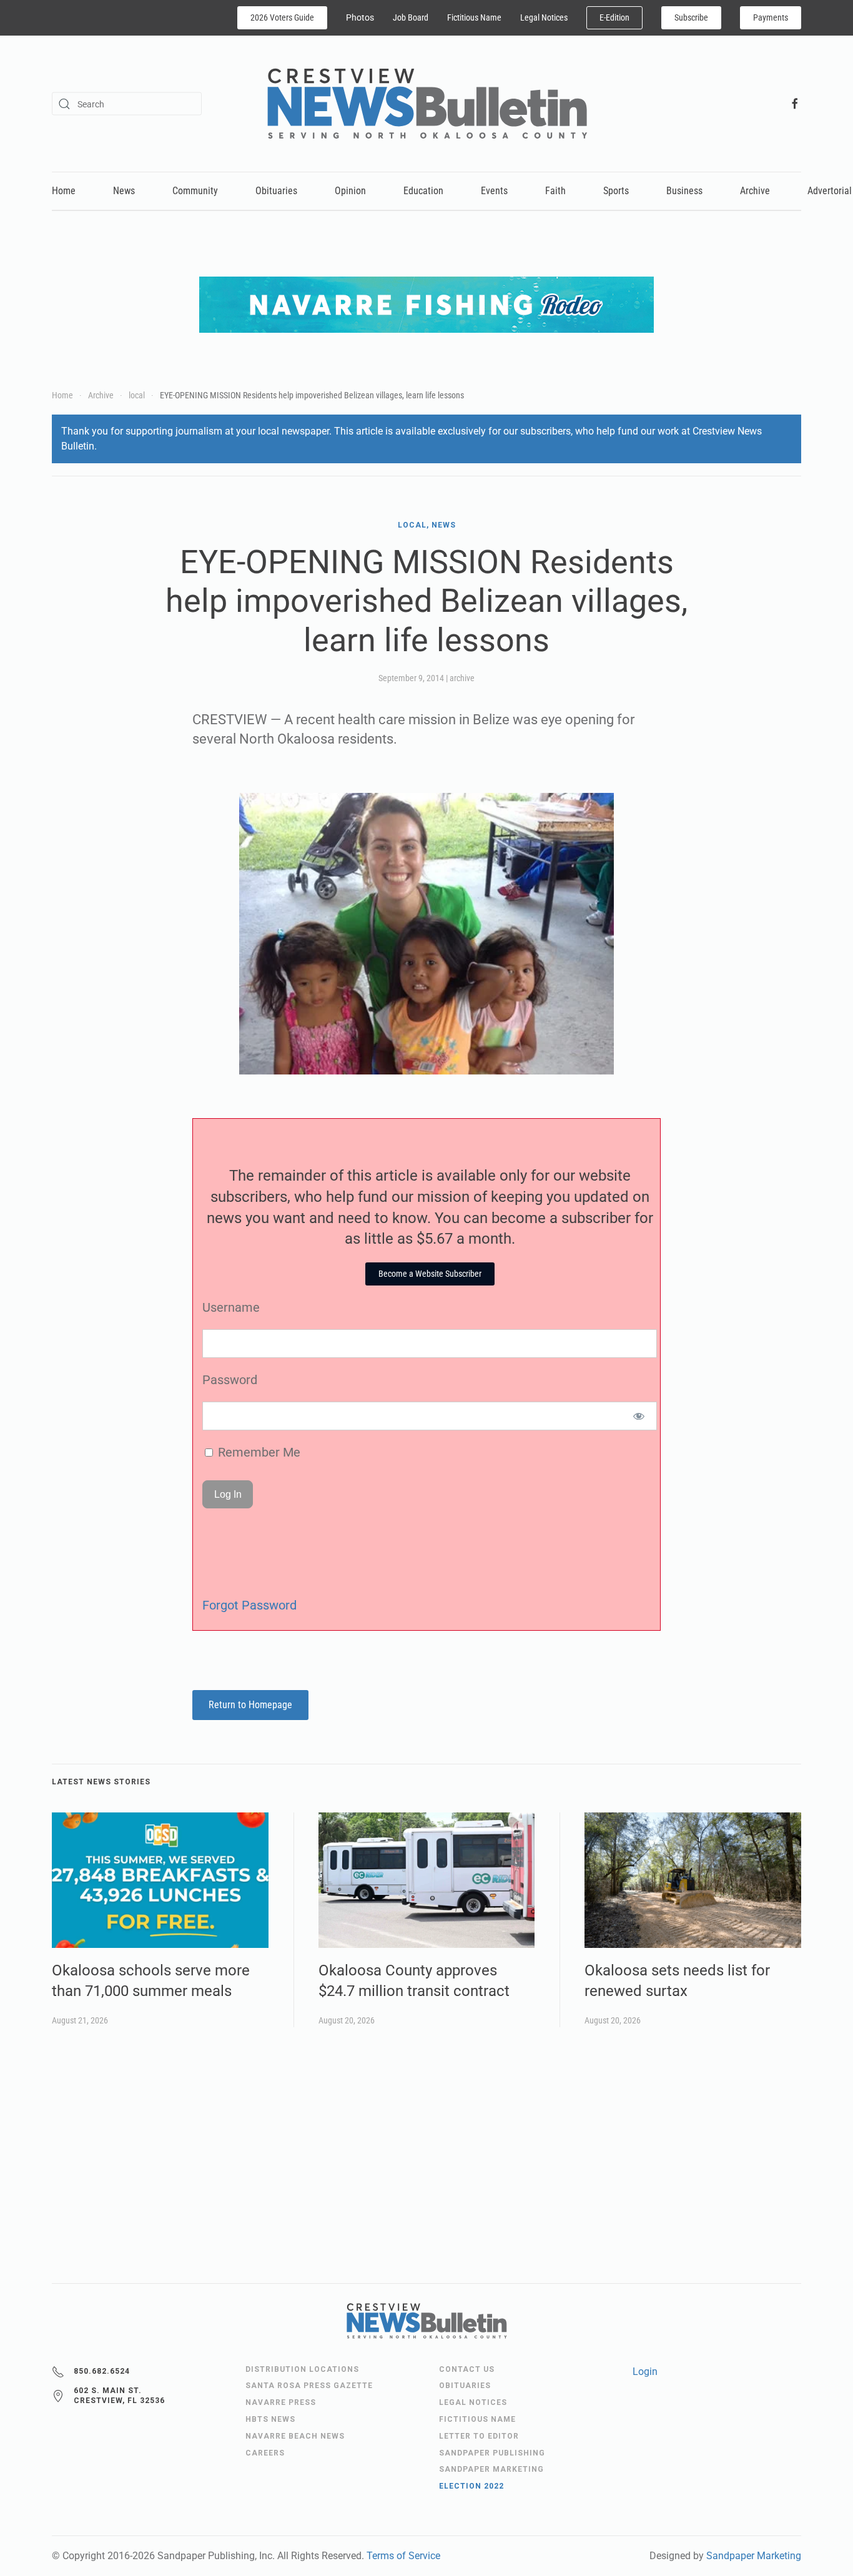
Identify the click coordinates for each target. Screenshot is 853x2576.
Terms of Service (403, 2556)
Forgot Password (249, 1605)
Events (494, 191)
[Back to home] (427, 104)
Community (195, 191)
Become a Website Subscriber (430, 1274)
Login (645, 2372)
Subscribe (691, 17)
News (124, 191)
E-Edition (614, 17)
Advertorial (830, 191)
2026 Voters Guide (282, 17)
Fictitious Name (474, 17)
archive (462, 678)
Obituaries (276, 191)
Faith (555, 191)
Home (64, 191)
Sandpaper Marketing (754, 2556)
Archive (755, 191)
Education (423, 191)
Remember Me (258, 1452)
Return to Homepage (250, 1705)
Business (684, 191)
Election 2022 (471, 2486)
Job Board (411, 17)
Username (231, 1307)
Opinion (350, 191)
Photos (360, 17)
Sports (616, 191)
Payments (771, 17)
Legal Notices (544, 17)
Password (230, 1380)
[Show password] (639, 1416)
